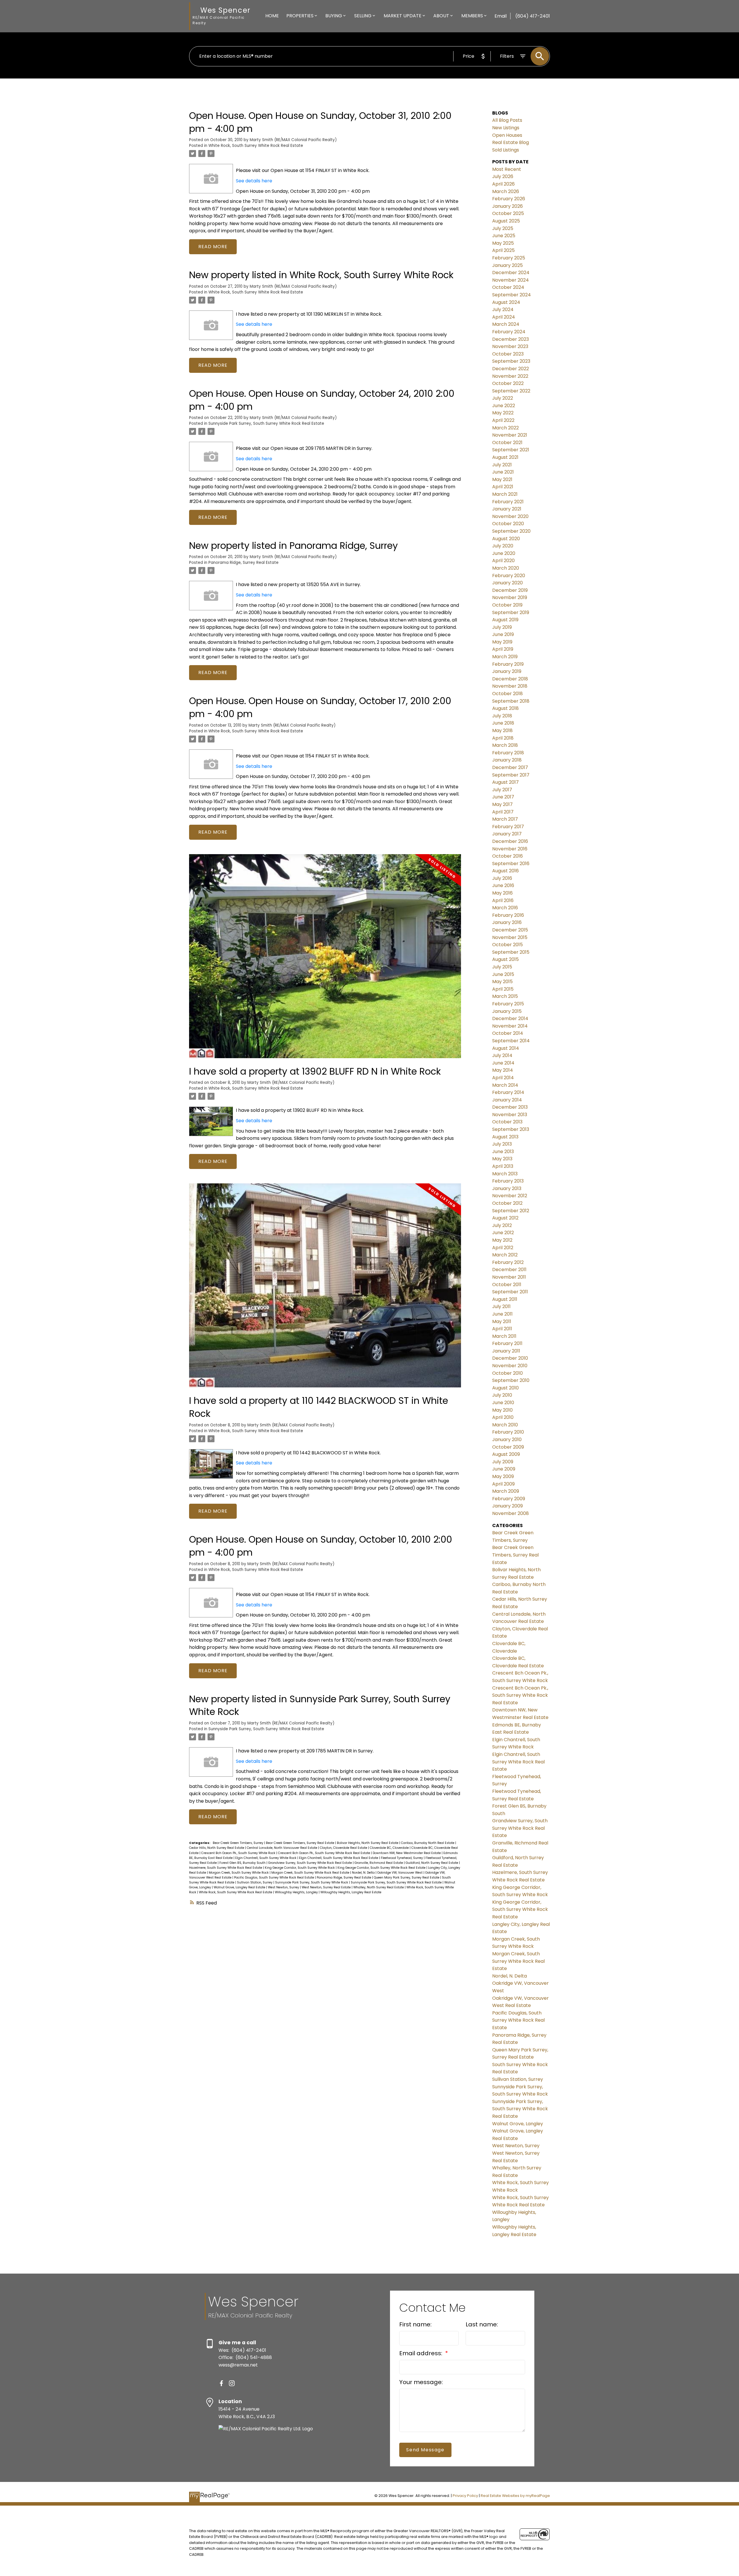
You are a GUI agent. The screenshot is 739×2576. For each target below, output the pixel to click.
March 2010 (505, 1425)
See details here (254, 181)
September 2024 (512, 295)
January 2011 (506, 1351)
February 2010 (508, 1432)
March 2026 (506, 191)
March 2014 (505, 1085)
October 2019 (507, 605)
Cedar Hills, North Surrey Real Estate (217, 1848)
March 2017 (505, 819)
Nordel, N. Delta (364, 1873)
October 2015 (507, 945)
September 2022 (511, 391)
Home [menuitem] (272, 16)
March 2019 (505, 657)
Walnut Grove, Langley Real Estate (240, 1887)
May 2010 (502, 1410)
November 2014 (510, 1026)
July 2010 (502, 1395)
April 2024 (504, 317)
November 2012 (510, 1196)
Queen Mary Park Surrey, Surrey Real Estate (407, 1878)
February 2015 (508, 1004)
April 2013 (503, 1166)
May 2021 (502, 479)
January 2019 (507, 671)
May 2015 (502, 982)
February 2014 (508, 1092)
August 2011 (505, 1299)
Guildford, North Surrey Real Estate (432, 1863)
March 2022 (505, 428)
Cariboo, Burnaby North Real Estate (428, 1843)
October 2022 (508, 383)
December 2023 (511, 339)
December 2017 (510, 767)
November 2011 (509, 1277)
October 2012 (507, 1203)
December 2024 (511, 273)
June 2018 (503, 723)
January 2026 (507, 206)
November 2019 (510, 597)
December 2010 (510, 1358)
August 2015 (505, 959)
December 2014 (510, 1018)
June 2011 (502, 1314)
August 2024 (506, 302)
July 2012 (502, 1225)
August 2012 (505, 1218)
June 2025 (504, 236)
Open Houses (507, 135)
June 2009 (504, 1469)
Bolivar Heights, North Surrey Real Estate (368, 1843)
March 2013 (505, 1174)
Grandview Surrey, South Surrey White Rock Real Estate (310, 1863)
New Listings (506, 128)
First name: (415, 2324)
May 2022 (503, 413)
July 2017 (502, 790)
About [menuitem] (441, 16)
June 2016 (503, 885)
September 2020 (511, 531)
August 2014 (506, 1048)
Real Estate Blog (511, 142)
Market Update (403, 16)
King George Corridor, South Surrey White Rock (300, 1868)
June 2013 (503, 1152)
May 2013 (502, 1159)
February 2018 (508, 753)
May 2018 (502, 730)
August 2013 (505, 1137)
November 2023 (510, 346)
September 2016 (511, 864)
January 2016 (507, 922)
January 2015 (507, 1011)
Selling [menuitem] (363, 16)
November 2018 (510, 686)
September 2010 (511, 1380)
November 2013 (510, 1115)
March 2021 (505, 494)
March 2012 (505, 1255)
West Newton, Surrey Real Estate (327, 1887)
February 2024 (509, 332)
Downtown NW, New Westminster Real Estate (407, 1853)
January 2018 (507, 760)
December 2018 (510, 679)
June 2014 (503, 1063)
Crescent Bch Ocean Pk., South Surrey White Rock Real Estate (324, 1853)
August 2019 (505, 620)
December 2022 (511, 369)
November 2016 (510, 849)
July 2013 (502, 1144)
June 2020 (504, 553)
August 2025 (506, 221)
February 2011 (507, 1343)
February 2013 (508, 1181)
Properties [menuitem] (300, 16)
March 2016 (505, 908)
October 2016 (507, 856)
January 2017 (507, 834)
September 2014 (511, 1041)
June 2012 (503, 1233)
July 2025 (503, 228)
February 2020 (509, 576)
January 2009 (507, 1506)
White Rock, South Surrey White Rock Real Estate (256, 146)
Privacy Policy (465, 2496)
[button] (221, 2383)
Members (472, 16)
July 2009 (503, 1462)
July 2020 (503, 546)
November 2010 (510, 1366)
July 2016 (502, 878)
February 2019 (508, 664)
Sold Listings (506, 150)
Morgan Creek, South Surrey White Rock (239, 1873)
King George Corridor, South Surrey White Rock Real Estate (382, 1868)
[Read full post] (325, 960)
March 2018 (505, 745)
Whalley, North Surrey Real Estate (379, 1887)
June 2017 (503, 797)
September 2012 (511, 1211)
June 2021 (503, 472)
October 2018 (507, 694)
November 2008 (511, 1513)
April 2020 (503, 561)
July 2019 (502, 627)
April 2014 (503, 1078)
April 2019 (503, 649)
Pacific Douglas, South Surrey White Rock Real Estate (275, 1878)
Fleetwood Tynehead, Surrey (402, 1858)
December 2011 (509, 1270)
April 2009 (503, 1484)
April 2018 (503, 738)
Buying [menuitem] (334, 16)
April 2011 (502, 1329)
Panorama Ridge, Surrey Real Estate (243, 563)
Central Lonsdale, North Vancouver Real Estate (282, 1848)
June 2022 (504, 406)
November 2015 (510, 937)
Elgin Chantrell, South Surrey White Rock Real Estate (339, 1858)
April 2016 (503, 900)
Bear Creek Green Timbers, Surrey (238, 1843)
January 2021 (507, 509)
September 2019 (511, 612)
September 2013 (511, 1129)
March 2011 (504, 1336)
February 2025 (509, 258)
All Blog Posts (507, 120)
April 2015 (503, 989)
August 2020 (506, 539)
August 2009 (506, 1454)
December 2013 (510, 1107)
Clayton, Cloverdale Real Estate (344, 1848)
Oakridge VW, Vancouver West (400, 1873)
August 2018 (505, 708)
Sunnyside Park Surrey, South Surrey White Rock (312, 1882)
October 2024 (508, 287)
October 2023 (508, 354)
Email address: (421, 2353)
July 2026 (503, 176)
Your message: (421, 2382)
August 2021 (505, 457)
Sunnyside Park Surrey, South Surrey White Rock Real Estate (266, 423)
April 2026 (503, 184)
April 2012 (503, 1248)
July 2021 (502, 465)
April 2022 (503, 420)
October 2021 (507, 443)
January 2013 (507, 1188)
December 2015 (510, 930)
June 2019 (503, 634)
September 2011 (510, 1292)
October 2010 (507, 1373)
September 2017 (511, 775)
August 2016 (505, 871)
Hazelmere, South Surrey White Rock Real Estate (226, 1868)
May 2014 (503, 1070)
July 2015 (502, 967)
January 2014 (507, 1100)
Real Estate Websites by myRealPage (515, 2496)
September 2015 (511, 952)
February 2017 (508, 827)
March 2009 (506, 1491)
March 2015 (505, 996)
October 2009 (508, 1447)
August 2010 (505, 1388)
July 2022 (503, 398)
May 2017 (502, 804)
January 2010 (507, 1439)
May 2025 (503, 243)
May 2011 (502, 1321)
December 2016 (510, 841)
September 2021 (511, 450)
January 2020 (507, 583)
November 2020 (510, 516)
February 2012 (508, 1262)
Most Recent (507, 169)
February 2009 (509, 1499)
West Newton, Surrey (284, 1887)
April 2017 (503, 812)
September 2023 (511, 361)
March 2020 (506, 568)
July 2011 (501, 1306)
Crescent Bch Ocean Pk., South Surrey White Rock (239, 1853)
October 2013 (507, 1122)
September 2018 (511, 701)
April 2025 (503, 250)
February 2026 (509, 199)
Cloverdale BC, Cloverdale (390, 1848)
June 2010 (503, 1403)
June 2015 (503, 974)
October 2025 (508, 213)
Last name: (482, 2324)
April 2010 (503, 1417)
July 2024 (503, 309)
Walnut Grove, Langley (518, 2124)
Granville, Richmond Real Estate (379, 1863)
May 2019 (502, 642)
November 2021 (510, 435)
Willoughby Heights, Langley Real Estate (351, 1892)
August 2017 (505, 782)
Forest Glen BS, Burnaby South (243, 1863)
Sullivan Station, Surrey (255, 1882)
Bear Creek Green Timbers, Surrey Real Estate (301, 1843)
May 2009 (503, 1476)
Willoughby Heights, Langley (297, 1892)
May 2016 (502, 893)
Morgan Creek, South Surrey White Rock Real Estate (311, 1873)
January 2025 (507, 265)
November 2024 (511, 280)
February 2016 (508, 915)
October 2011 (507, 1285)
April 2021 (503, 487)
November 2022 (510, 376)
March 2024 (506, 324)
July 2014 (502, 1055)
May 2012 (502, 1240)
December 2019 (510, 590)
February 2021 (508, 502)
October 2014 (508, 1033)
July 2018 (502, 716)
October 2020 (508, 524)
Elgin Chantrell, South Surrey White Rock (266, 1858)
